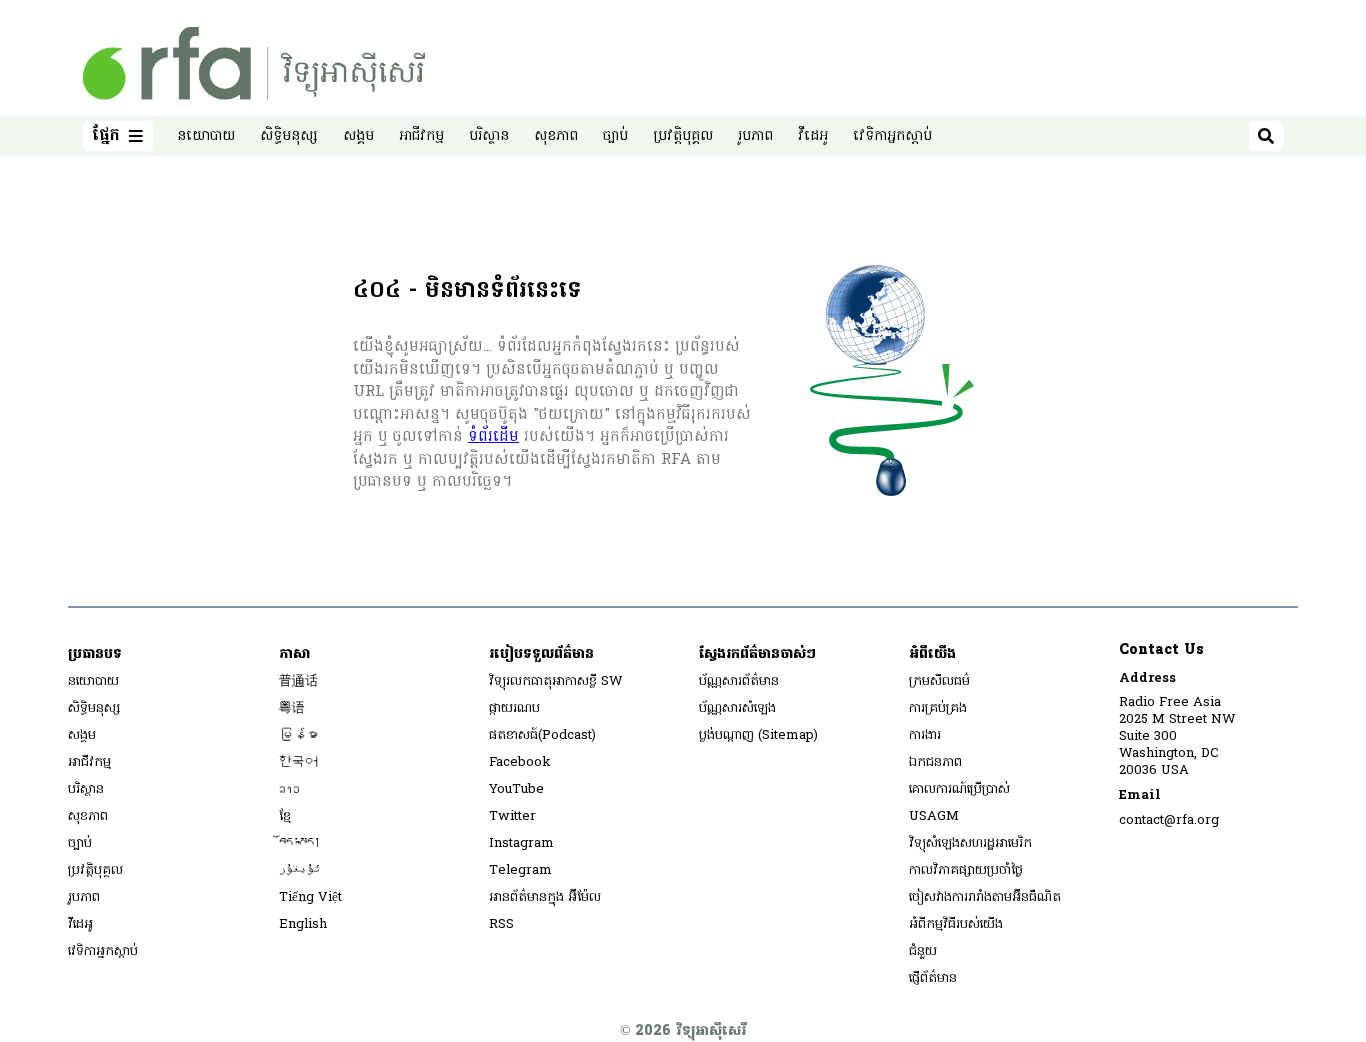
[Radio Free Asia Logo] (254, 63)
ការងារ (925, 735)
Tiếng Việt (310, 897)
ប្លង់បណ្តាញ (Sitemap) (758, 735)
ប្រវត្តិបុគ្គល (683, 136)
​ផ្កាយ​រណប (514, 708)
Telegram (520, 870)
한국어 (298, 762)
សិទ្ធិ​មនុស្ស (289, 136)
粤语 (292, 708)
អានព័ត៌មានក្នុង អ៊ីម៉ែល (545, 897)
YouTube (516, 789)
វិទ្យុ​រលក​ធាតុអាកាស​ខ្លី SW (556, 681)
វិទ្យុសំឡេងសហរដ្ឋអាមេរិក (970, 843)
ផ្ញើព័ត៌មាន (933, 978)
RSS (501, 924)
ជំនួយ (923, 951)
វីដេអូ (813, 136)
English (303, 924)
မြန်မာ (298, 735)
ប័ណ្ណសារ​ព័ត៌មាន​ (739, 681)
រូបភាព (755, 136)
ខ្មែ (285, 816)
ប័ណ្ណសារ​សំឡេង (737, 708)
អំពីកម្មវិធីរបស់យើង (956, 924)
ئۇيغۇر (300, 870)
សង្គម (358, 136)
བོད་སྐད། (300, 843)
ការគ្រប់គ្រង (938, 708)
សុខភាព (556, 136)
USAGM (934, 816)
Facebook (520, 762)
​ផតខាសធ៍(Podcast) (542, 735)
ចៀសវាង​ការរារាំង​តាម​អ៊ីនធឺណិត (985, 897)
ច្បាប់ (615, 136)
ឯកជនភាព (935, 762)
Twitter (512, 816)
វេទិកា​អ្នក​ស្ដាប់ (892, 136)
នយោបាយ (206, 136)
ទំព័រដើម (493, 437)
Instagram (521, 843)
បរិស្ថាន (489, 136)
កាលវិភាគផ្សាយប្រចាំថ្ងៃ (966, 870)
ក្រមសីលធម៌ (939, 681)
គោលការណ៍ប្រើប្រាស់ (959, 789)
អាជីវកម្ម (421, 136)
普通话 (298, 681)
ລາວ (289, 789)
